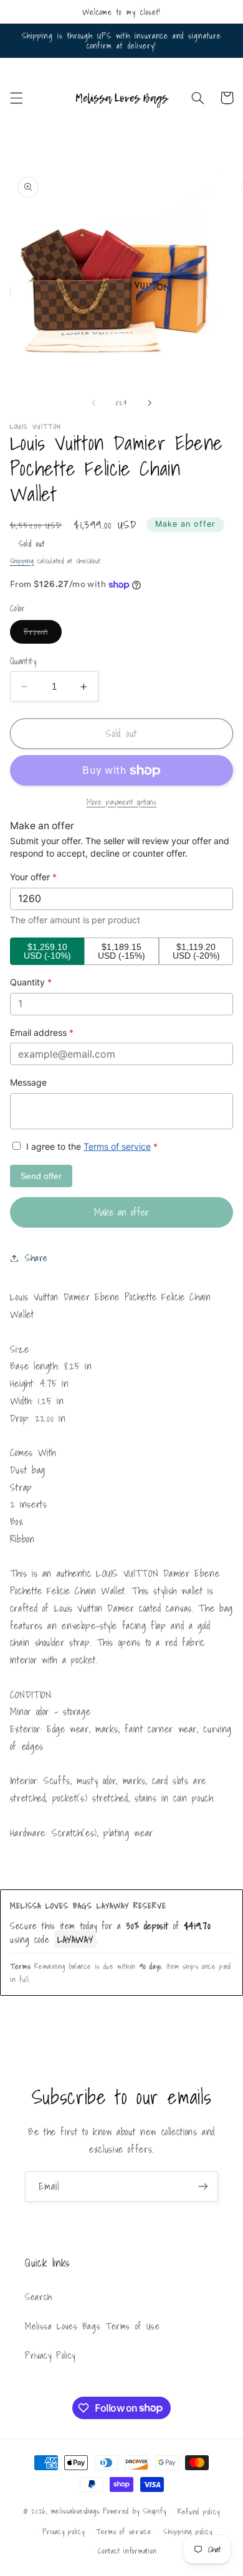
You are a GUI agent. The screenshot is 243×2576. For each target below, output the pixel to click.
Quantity (23, 661)
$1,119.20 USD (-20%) (196, 951)
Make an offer (186, 524)
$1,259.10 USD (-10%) (47, 951)
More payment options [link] (122, 802)
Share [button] (36, 1258)
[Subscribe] (203, 2187)
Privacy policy (63, 2531)
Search (39, 2297)
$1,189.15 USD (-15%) (121, 951)
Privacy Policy (50, 2355)
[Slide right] (150, 403)
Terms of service (117, 1146)
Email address (42, 1032)
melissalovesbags (75, 2511)
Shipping (22, 561)
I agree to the (91, 1146)
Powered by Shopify (134, 2511)
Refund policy (199, 2512)
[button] (16, 98)
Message (28, 1082)
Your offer (33, 877)
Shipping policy (188, 2531)
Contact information (127, 2551)
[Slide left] (93, 403)
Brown (43, 634)
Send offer (41, 1176)
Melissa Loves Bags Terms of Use (93, 2326)
